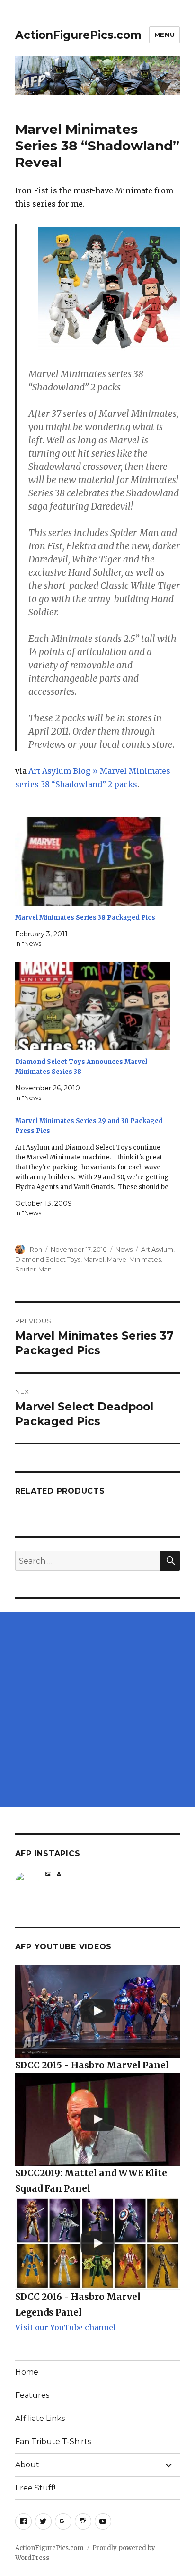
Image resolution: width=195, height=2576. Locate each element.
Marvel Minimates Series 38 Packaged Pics (85, 918)
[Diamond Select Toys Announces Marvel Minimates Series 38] (93, 1006)
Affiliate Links (40, 2418)
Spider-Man (33, 1269)
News (124, 1249)
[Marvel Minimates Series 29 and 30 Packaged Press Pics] (93, 1167)
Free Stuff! (35, 2488)
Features (32, 2395)
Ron (36, 1249)
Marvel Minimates (134, 1259)
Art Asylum (157, 1249)
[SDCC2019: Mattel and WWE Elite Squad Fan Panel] (98, 2119)
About (27, 2465)
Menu (164, 35)
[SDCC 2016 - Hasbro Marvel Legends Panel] (98, 2243)
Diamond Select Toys (48, 1259)
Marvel (94, 1259)
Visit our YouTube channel (66, 2327)
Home (27, 2372)
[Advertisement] (97, 1710)
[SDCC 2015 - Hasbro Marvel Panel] (98, 2011)
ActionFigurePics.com (78, 35)
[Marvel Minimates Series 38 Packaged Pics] (93, 862)
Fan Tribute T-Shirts (53, 2442)
